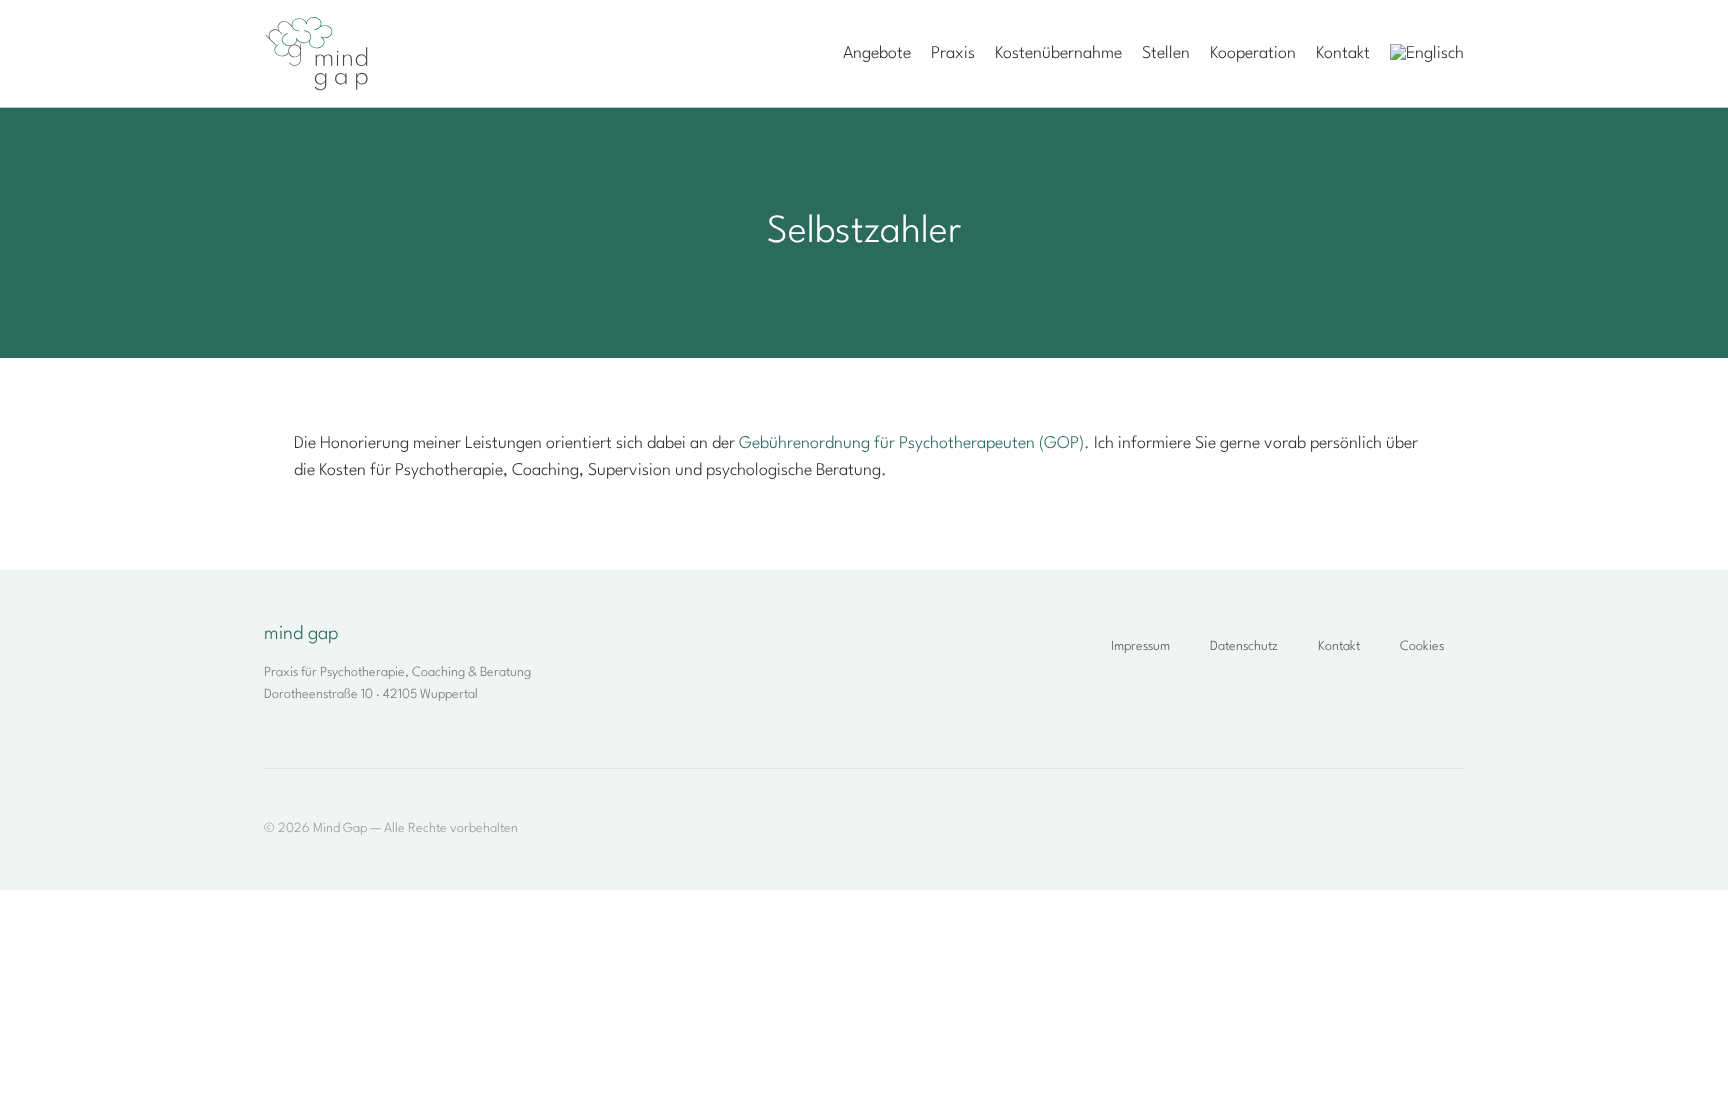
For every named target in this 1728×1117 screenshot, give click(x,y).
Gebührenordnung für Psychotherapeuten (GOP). (914, 443)
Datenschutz (1244, 646)
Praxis (953, 53)
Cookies (1422, 646)
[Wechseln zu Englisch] (1427, 54)
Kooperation (1253, 53)
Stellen (1166, 53)
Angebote (877, 53)
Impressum (1140, 646)
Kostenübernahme (1058, 53)
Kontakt (1343, 53)
